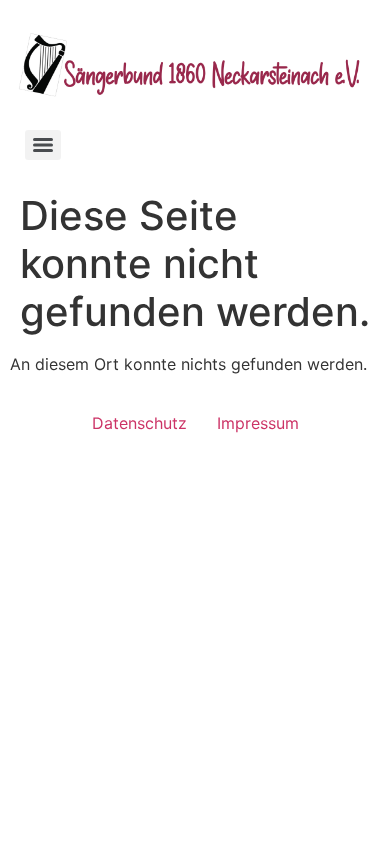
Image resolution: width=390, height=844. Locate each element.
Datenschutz (139, 423)
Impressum (258, 423)
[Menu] (43, 145)
